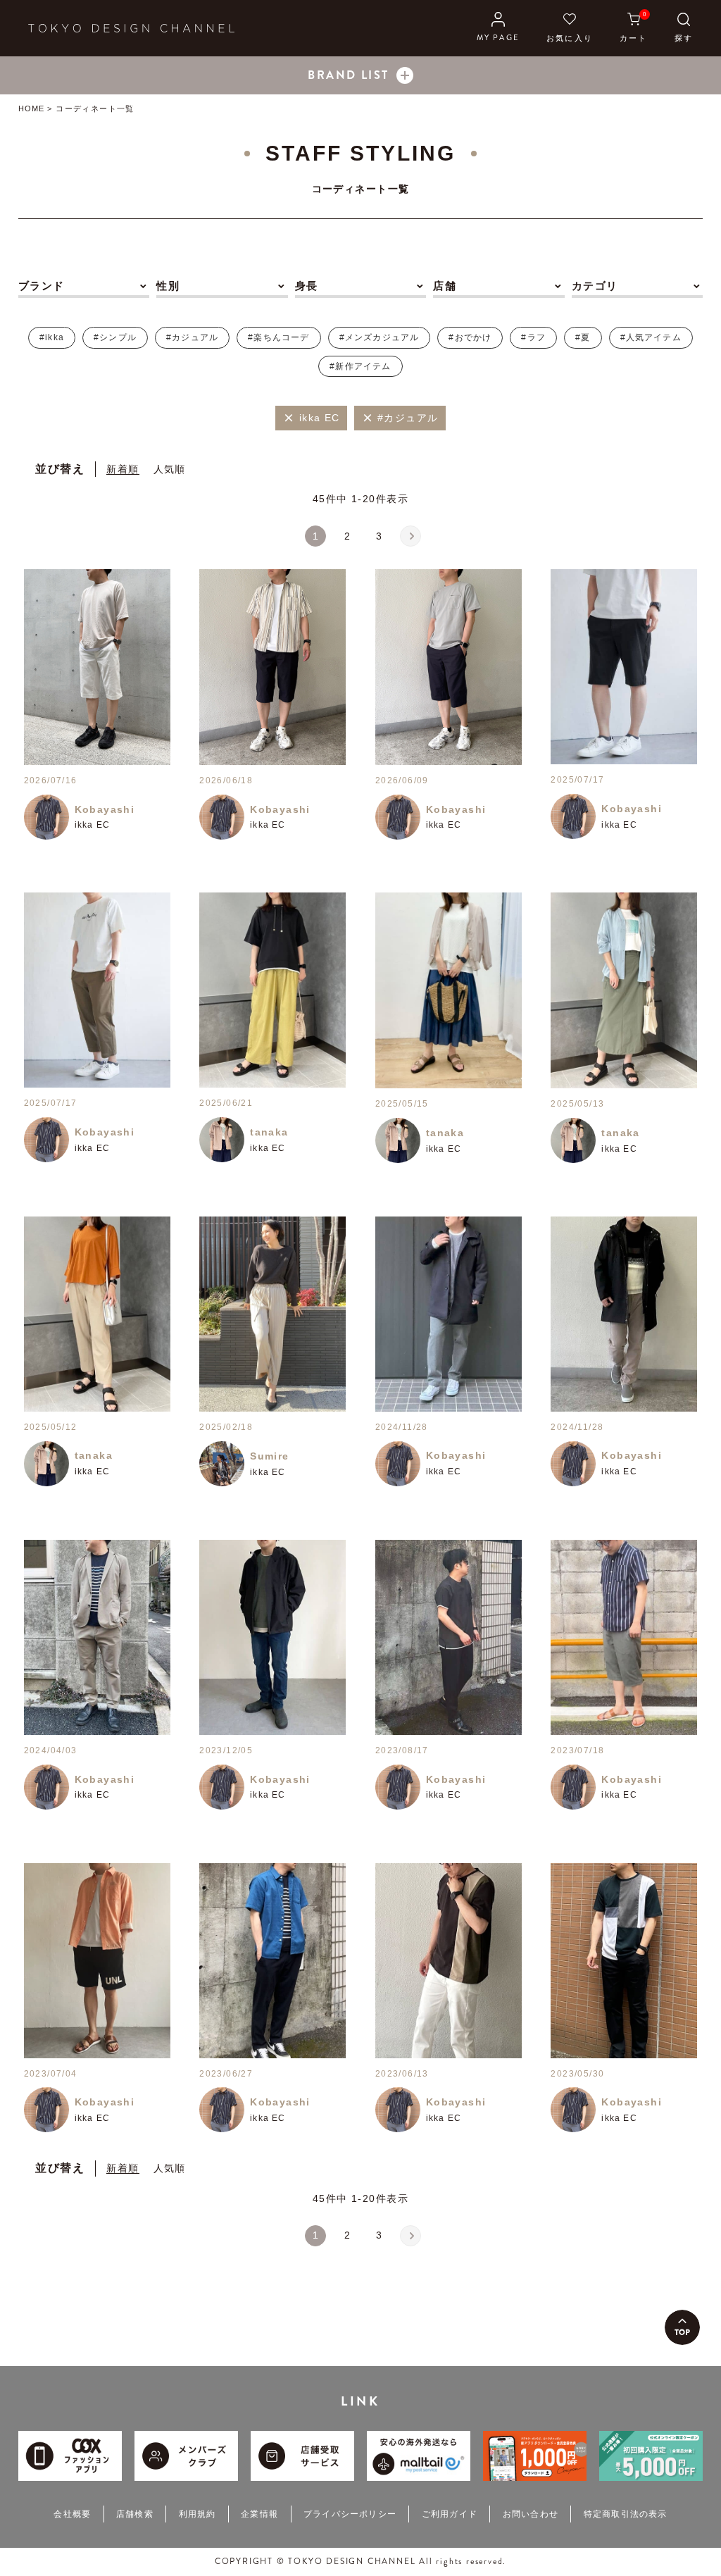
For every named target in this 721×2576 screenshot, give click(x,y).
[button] (410, 536)
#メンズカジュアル (380, 337)
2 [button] (347, 536)
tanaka (269, 1132)
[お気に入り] (570, 28)
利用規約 (198, 2514)
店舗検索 (135, 2514)
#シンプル (115, 337)
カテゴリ (595, 286)
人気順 (170, 469)
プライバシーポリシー (350, 2514)
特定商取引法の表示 (626, 2514)
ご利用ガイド (450, 2514)
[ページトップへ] (682, 2327)
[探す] (684, 28)
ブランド (42, 286)
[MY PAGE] (498, 28)
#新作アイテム (360, 366)
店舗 (445, 286)
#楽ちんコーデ (278, 337)
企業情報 (259, 2514)
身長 (307, 286)
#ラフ (533, 337)
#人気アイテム (651, 337)
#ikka (52, 337)
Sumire (269, 1456)
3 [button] (379, 536)
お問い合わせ (531, 2514)
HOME (31, 108)
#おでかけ (470, 337)
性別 (168, 286)
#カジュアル (192, 337)
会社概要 (72, 2514)
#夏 (583, 337)
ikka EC (92, 825)
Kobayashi (105, 809)
